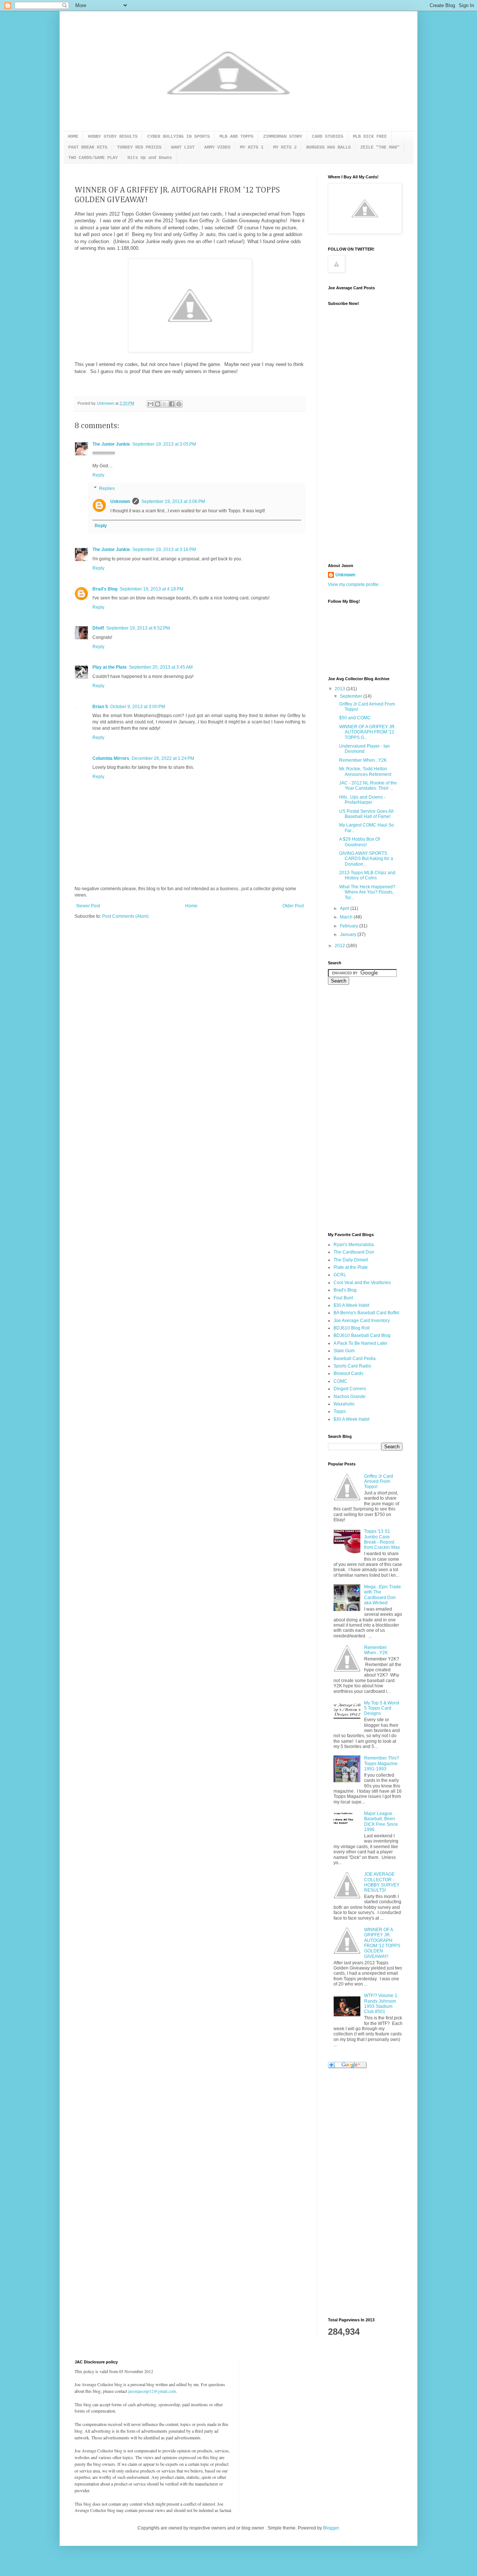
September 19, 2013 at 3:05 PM (164, 444)
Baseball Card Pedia (355, 1359)
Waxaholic (344, 1404)
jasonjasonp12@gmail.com (152, 2391)
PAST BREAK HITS (88, 147)
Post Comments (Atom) (125, 916)
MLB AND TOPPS (236, 137)
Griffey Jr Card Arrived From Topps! (379, 1482)
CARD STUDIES (328, 137)
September (352, 696)
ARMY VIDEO (217, 147)
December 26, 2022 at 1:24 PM (163, 758)
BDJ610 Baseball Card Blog (362, 1335)
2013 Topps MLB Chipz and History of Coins (367, 875)
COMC (340, 1381)
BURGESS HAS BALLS (328, 147)
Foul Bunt (343, 1298)
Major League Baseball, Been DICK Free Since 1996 (381, 1822)
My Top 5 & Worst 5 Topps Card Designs (382, 1708)
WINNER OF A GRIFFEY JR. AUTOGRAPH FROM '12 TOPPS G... (367, 732)
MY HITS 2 (285, 147)
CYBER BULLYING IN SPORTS (179, 137)
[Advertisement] (358, 439)
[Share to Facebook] (172, 404)
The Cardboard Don (354, 1252)
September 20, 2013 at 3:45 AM (161, 667)
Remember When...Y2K (363, 760)
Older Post (293, 906)
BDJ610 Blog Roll (352, 1328)
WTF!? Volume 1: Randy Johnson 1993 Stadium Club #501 (381, 2004)
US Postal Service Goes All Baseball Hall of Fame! (366, 814)
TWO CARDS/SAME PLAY (93, 158)
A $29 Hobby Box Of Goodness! (359, 842)
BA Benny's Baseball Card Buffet (366, 1313)
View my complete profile (353, 585)
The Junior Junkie (111, 444)
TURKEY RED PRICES (139, 147)
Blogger (331, 2528)
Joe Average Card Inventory (362, 1321)
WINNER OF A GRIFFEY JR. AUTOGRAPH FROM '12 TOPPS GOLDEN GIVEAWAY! (382, 1943)
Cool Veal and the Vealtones (362, 1283)
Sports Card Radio (352, 1366)
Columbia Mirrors (111, 758)
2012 (340, 946)
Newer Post (88, 906)
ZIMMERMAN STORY (283, 137)
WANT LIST (183, 147)
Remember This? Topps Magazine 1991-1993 (382, 1763)
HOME (73, 137)
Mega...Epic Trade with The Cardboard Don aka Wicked (383, 1595)
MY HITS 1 (252, 147)
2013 (340, 689)
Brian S (100, 707)
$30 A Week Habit (351, 1305)
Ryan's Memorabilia (354, 1245)
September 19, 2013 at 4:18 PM (151, 589)
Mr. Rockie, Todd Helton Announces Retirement (365, 771)
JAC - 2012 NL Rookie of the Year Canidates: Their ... (368, 786)
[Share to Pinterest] (179, 404)
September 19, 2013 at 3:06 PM (173, 501)
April (345, 908)
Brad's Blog (105, 589)
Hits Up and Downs (150, 158)
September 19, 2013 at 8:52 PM (138, 628)
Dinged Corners (350, 1389)
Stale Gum (344, 1351)
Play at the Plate (110, 667)
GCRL (340, 1275)
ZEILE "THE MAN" (380, 147)
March (347, 917)
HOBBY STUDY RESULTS (113, 137)
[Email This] (151, 404)
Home (191, 906)
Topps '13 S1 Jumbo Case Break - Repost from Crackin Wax (382, 1539)
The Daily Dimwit (351, 1260)
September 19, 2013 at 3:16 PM (164, 550)
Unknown (120, 501)
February (350, 926)
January (349, 934)
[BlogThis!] (158, 404)
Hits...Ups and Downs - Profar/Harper (362, 800)
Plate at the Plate (351, 1267)
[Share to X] (165, 404)
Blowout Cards (348, 1373)
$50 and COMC (355, 718)
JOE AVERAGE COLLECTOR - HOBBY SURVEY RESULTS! (382, 1882)
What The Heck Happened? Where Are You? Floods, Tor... (367, 892)
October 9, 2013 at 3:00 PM (138, 707)
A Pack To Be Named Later (361, 1343)
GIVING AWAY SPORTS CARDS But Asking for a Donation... (366, 859)
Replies (107, 488)
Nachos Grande (350, 1397)
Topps (340, 1411)
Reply (98, 475)
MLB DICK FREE (370, 137)
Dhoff (98, 628)
